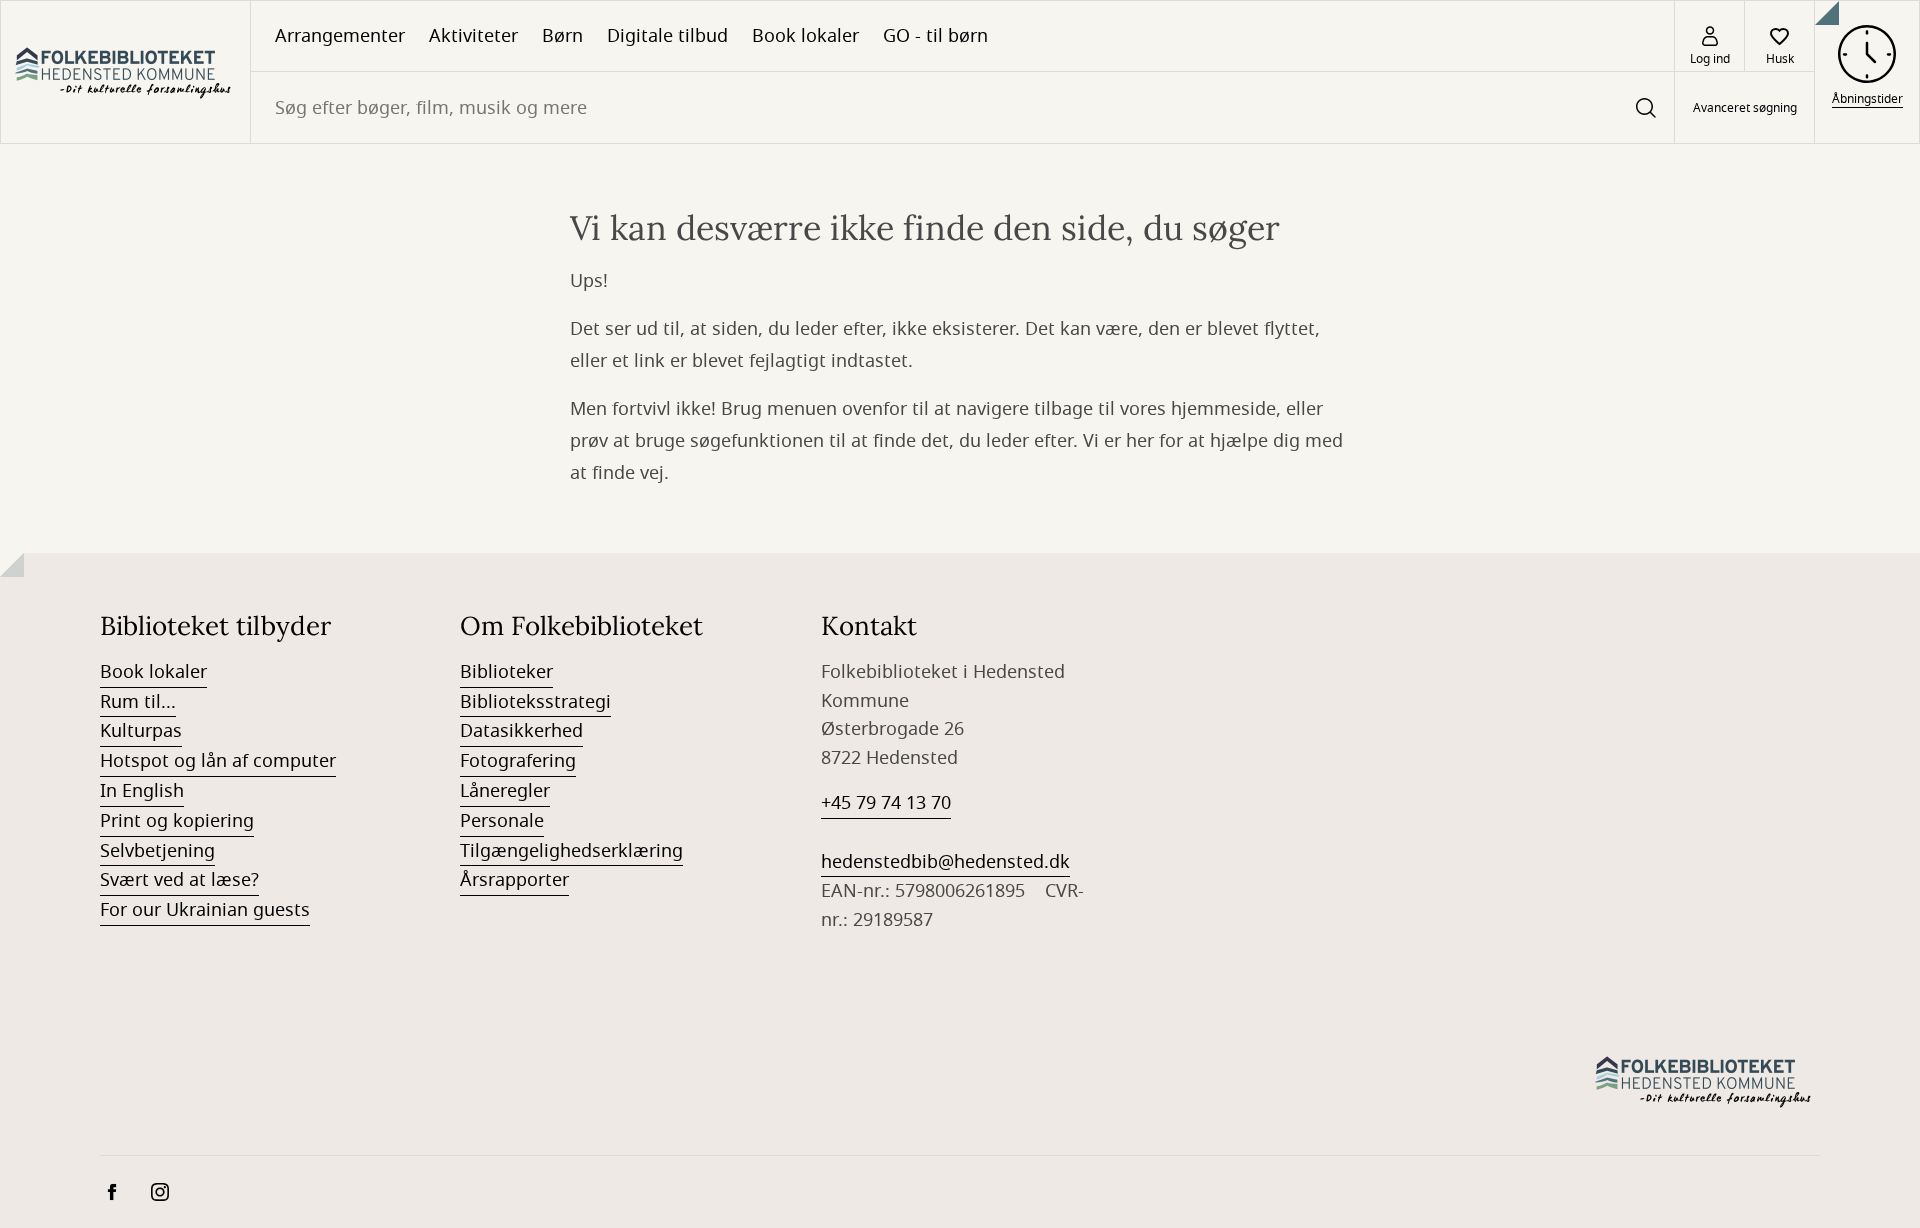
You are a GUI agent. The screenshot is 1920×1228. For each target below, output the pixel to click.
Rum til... (138, 702)
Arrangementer (340, 36)
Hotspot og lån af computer (218, 761)
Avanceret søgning (1745, 108)
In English (142, 791)
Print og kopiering (177, 821)
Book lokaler (805, 36)
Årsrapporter (514, 880)
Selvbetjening (157, 851)
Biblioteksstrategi (535, 702)
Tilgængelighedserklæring (571, 851)
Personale (502, 821)
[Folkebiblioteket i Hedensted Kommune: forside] (125, 72)
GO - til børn (935, 36)
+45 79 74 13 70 (886, 803)
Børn (562, 36)
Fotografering (518, 761)
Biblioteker (506, 672)
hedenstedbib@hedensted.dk (945, 862)
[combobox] (962, 107)
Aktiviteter (473, 36)
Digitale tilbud (667, 36)
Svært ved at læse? (179, 880)
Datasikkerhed (521, 731)
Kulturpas (141, 731)
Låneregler (505, 791)
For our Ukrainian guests (205, 910)
